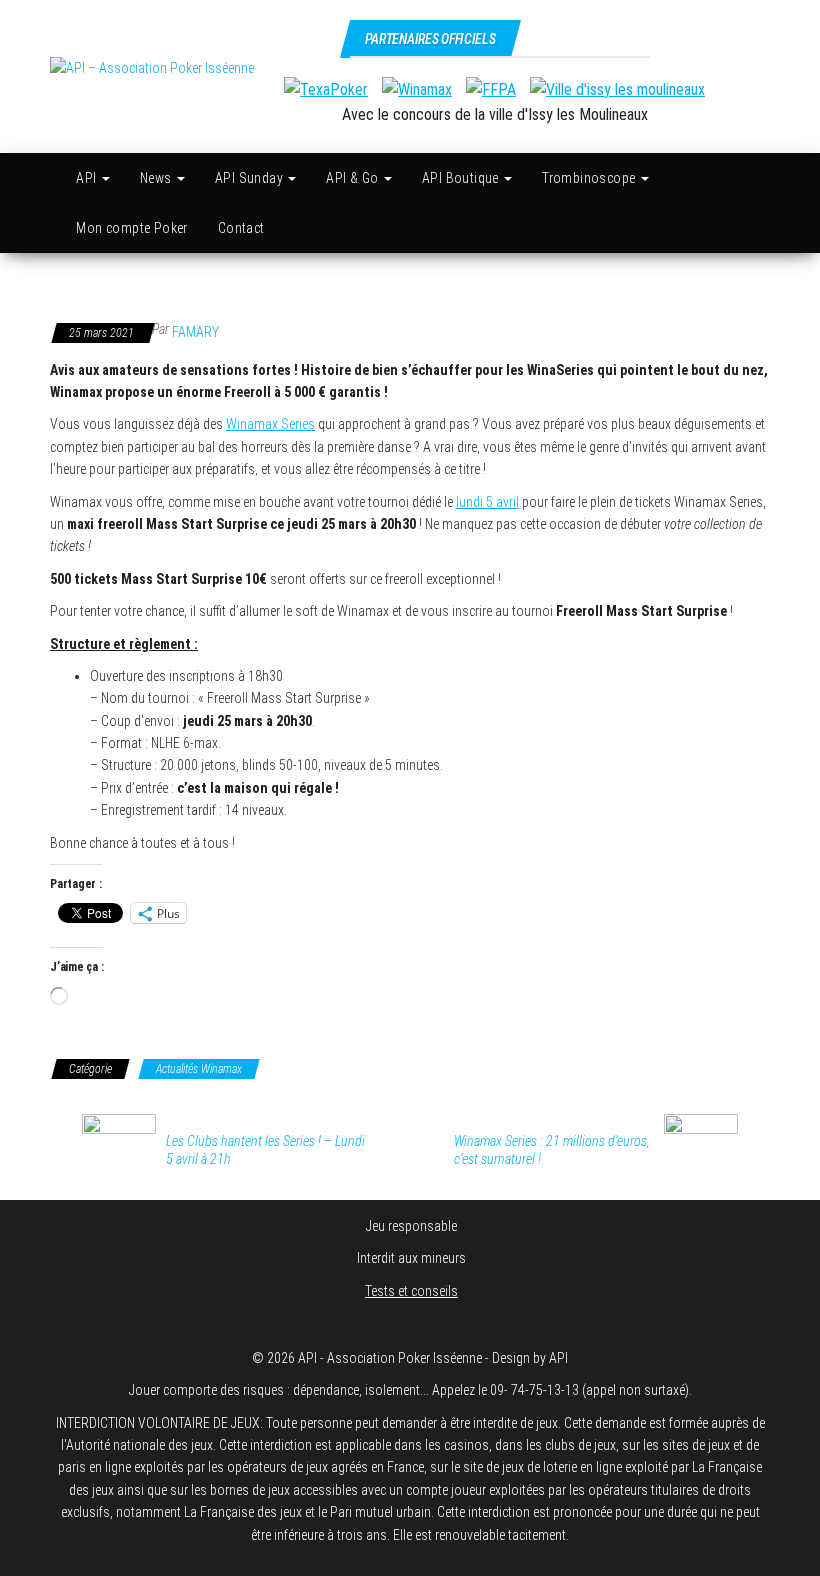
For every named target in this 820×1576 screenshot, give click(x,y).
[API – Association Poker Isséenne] (50, 178)
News (157, 178)
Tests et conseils (411, 1291)
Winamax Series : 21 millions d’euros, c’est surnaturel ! (552, 1150)
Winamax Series (270, 424)
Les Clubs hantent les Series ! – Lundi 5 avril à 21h (265, 1150)
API (88, 178)
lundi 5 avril (487, 502)
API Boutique (462, 178)
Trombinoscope (590, 178)
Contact (241, 228)
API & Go (354, 178)
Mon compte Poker (131, 228)
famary (195, 332)
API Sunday (250, 178)
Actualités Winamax (199, 1069)
